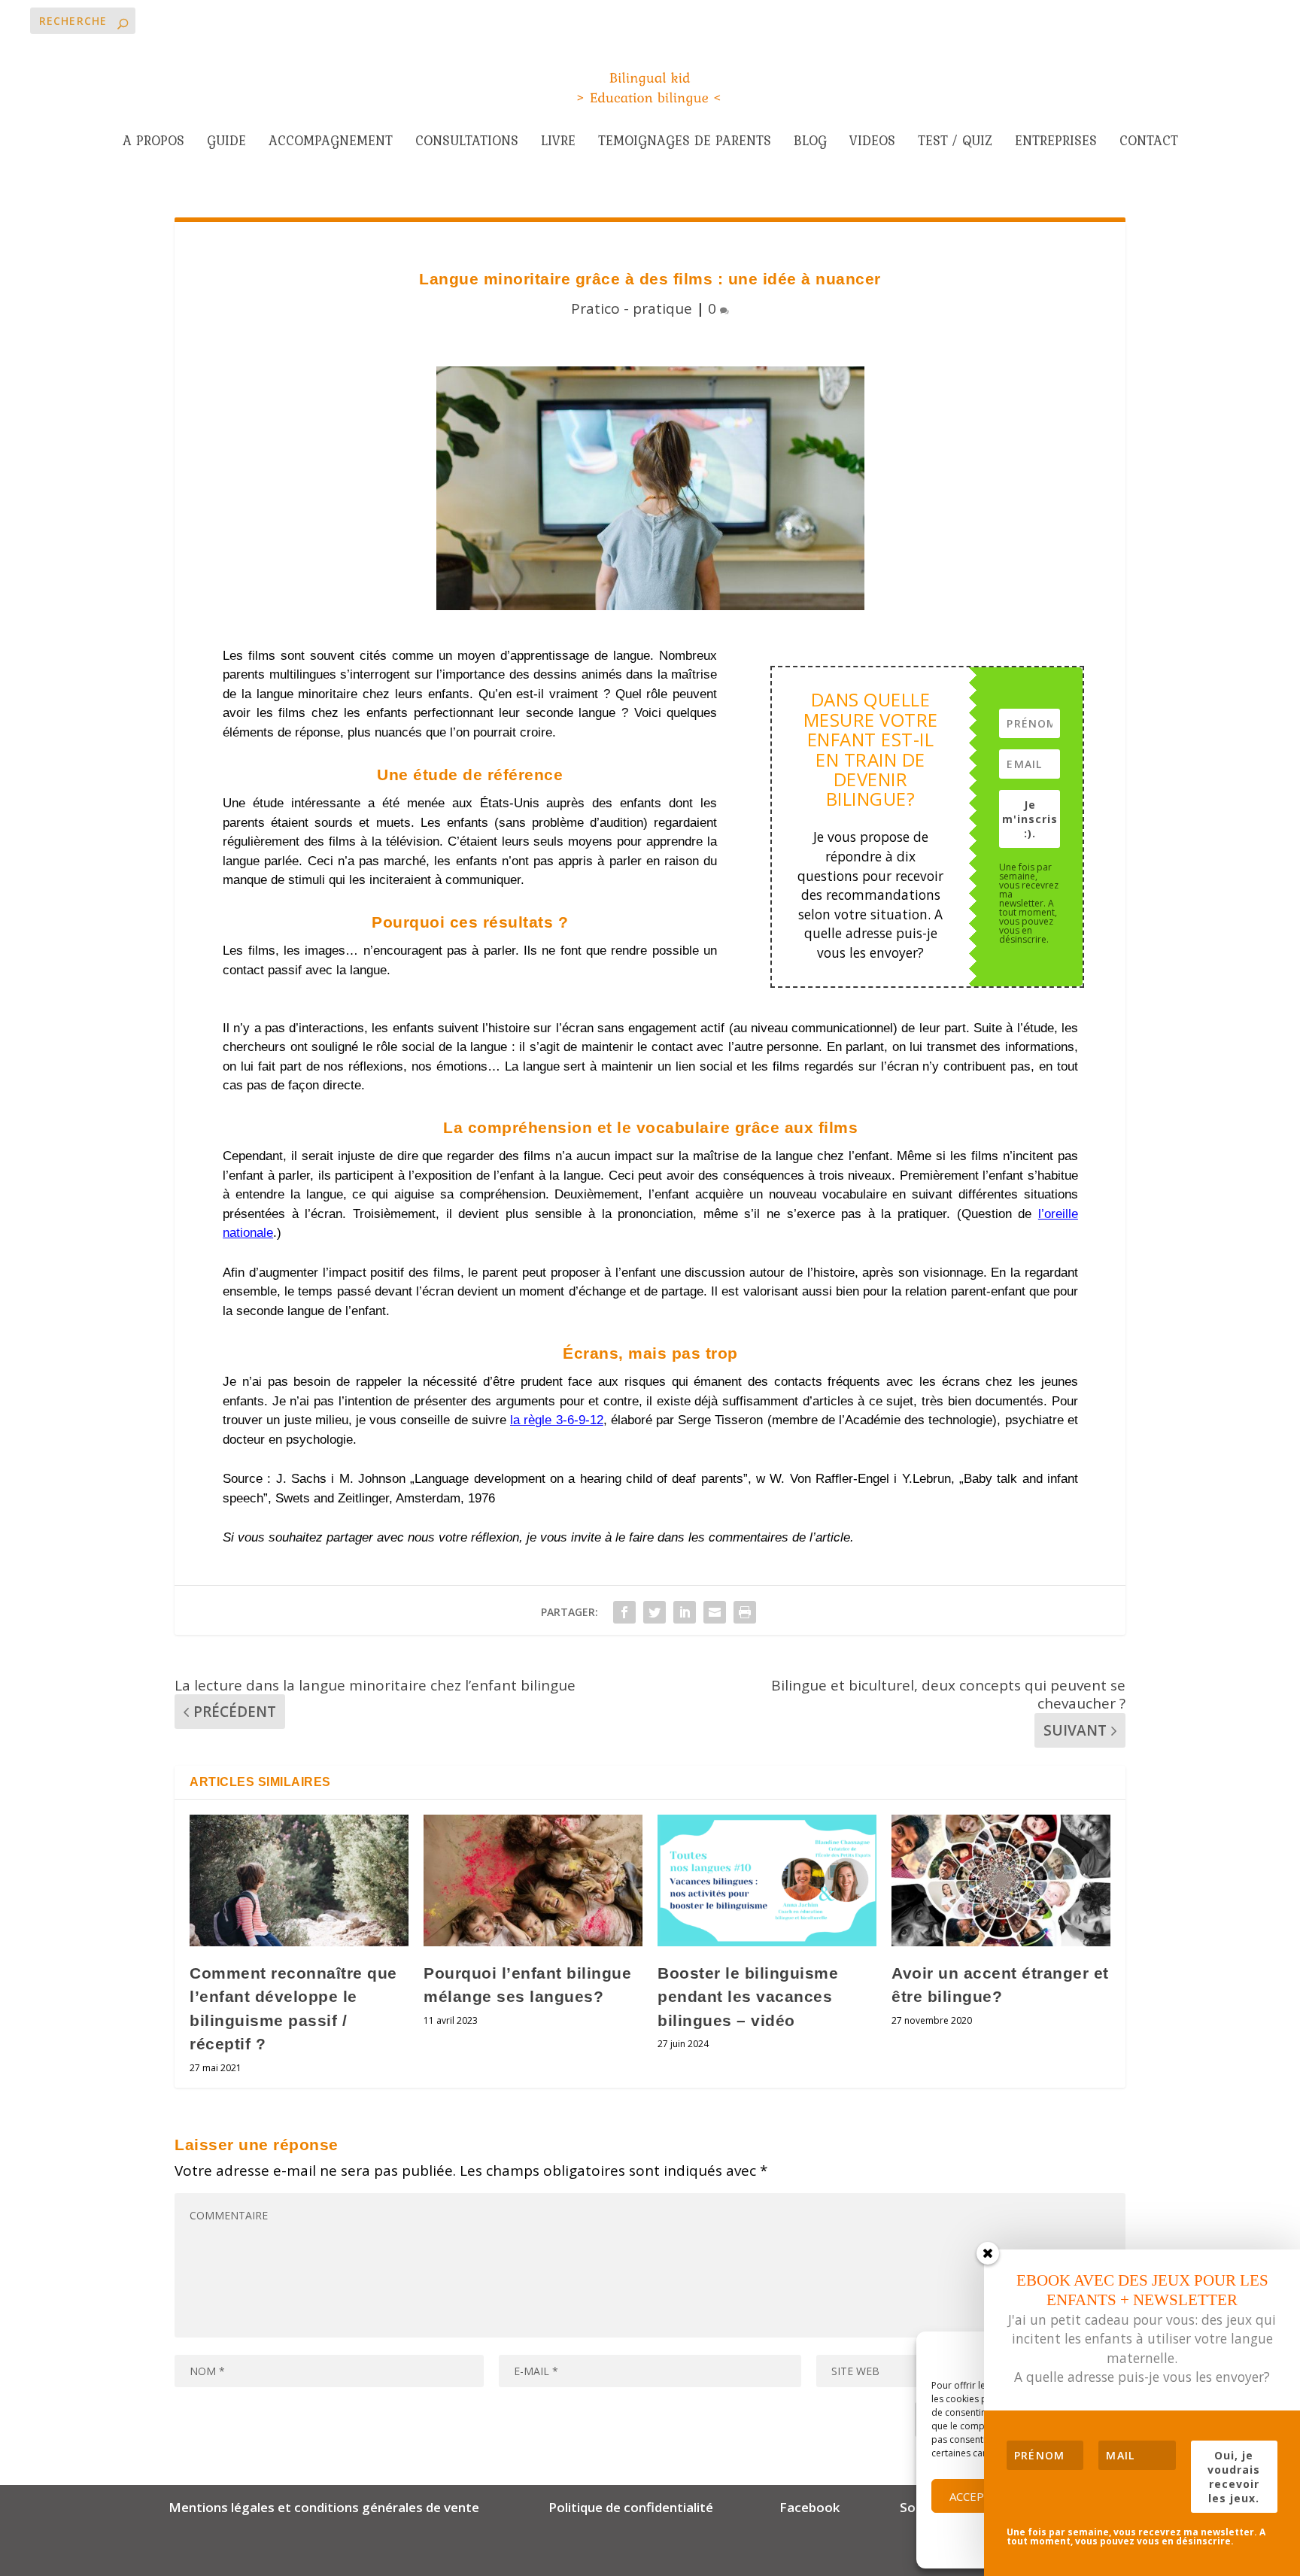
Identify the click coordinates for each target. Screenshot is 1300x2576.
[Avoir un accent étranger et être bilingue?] (1001, 1880)
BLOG (810, 143)
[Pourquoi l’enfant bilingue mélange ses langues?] (533, 1880)
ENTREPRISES (1056, 143)
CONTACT (1149, 143)
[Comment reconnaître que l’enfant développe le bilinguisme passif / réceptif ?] (299, 1880)
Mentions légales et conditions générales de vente (324, 2507)
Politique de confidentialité (631, 2507)
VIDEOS (872, 143)
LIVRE (558, 143)
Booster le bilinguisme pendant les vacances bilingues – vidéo (748, 1997)
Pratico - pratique (632, 308)
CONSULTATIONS (467, 143)
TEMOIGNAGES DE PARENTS (685, 143)
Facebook (811, 2507)
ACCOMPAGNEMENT (331, 143)
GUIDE (226, 143)
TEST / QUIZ (955, 143)
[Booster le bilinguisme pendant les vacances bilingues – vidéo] (767, 1880)
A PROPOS (153, 143)
